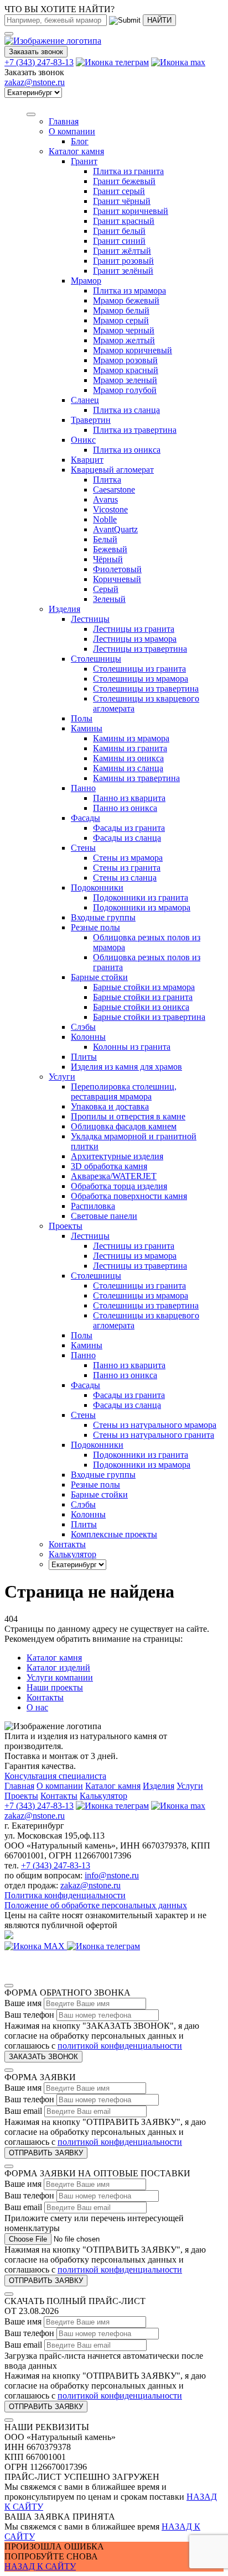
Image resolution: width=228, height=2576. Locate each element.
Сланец (85, 400)
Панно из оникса (125, 808)
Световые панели (104, 1216)
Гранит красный (124, 221)
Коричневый (117, 579)
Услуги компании (60, 1677)
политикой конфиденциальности (120, 2046)
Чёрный (108, 559)
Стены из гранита (127, 868)
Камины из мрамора (131, 738)
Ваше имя (23, 2003)
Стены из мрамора (128, 858)
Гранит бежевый (124, 181)
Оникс (83, 440)
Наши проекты (55, 1687)
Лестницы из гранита (134, 629)
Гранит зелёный (123, 271)
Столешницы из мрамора (141, 679)
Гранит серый (119, 191)
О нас (37, 1707)
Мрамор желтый (124, 340)
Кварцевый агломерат (112, 470)
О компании (72, 131)
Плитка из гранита (128, 171)
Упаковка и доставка (110, 1106)
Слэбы (83, 1027)
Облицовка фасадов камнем (124, 1126)
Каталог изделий (58, 1667)
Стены (83, 848)
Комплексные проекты (114, 1534)
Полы (82, 718)
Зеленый (109, 599)
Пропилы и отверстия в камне (128, 1116)
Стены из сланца (125, 878)
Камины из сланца (128, 768)
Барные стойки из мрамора (144, 987)
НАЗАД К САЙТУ (40, 2566)
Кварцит (87, 460)
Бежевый (110, 549)
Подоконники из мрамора (142, 907)
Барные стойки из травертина (149, 1017)
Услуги (62, 1077)
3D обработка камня (109, 1166)
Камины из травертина (136, 778)
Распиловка (93, 1206)
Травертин (91, 420)
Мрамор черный (124, 330)
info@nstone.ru (112, 1875)
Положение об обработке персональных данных (96, 1905)
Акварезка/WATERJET (114, 1176)
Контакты (45, 1697)
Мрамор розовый (125, 360)
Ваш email (23, 2111)
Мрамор (86, 281)
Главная (19, 1786)
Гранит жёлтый (122, 251)
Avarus (105, 499)
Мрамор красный (126, 370)
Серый (106, 589)
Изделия (64, 609)
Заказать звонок (36, 52)
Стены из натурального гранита (154, 1435)
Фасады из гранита (129, 828)
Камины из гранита (130, 748)
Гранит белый (119, 231)
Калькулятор (103, 1796)
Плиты (84, 1057)
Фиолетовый (117, 569)
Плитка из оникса (127, 450)
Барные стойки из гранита (143, 997)
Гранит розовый (123, 261)
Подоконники (97, 888)
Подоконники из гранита (141, 897)
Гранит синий (119, 241)
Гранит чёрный (122, 201)
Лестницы (90, 619)
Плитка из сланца (126, 410)
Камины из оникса (128, 758)
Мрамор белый (121, 310)
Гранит (84, 161)
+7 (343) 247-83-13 (39, 62)
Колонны (88, 1037)
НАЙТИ (159, 20)
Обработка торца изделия (119, 1186)
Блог (80, 141)
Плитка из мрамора (129, 290)
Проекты (21, 1796)
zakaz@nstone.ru (35, 82)
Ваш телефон (29, 2015)
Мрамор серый (121, 320)
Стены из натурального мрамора (155, 1425)
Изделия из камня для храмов (126, 1067)
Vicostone (110, 509)
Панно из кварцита (129, 798)
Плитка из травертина (135, 430)
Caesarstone (114, 489)
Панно (83, 788)
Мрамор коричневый (133, 350)
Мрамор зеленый (125, 380)
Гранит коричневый (131, 211)
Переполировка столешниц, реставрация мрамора (124, 1091)
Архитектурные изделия (117, 1156)
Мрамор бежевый (126, 300)
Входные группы (103, 917)
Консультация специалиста (55, 1776)
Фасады (85, 818)
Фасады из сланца (127, 838)
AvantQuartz (115, 529)
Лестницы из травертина (140, 649)
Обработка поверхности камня (129, 1196)
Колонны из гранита (132, 1047)
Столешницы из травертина (146, 688)
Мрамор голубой (125, 390)
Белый (105, 539)
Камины (87, 728)
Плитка (107, 480)
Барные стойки (99, 977)
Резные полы (95, 927)
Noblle (105, 519)
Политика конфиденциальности (65, 1895)
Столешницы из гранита (139, 669)
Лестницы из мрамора (135, 639)
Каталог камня (76, 151)
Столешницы (96, 659)
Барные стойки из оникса (141, 1007)
